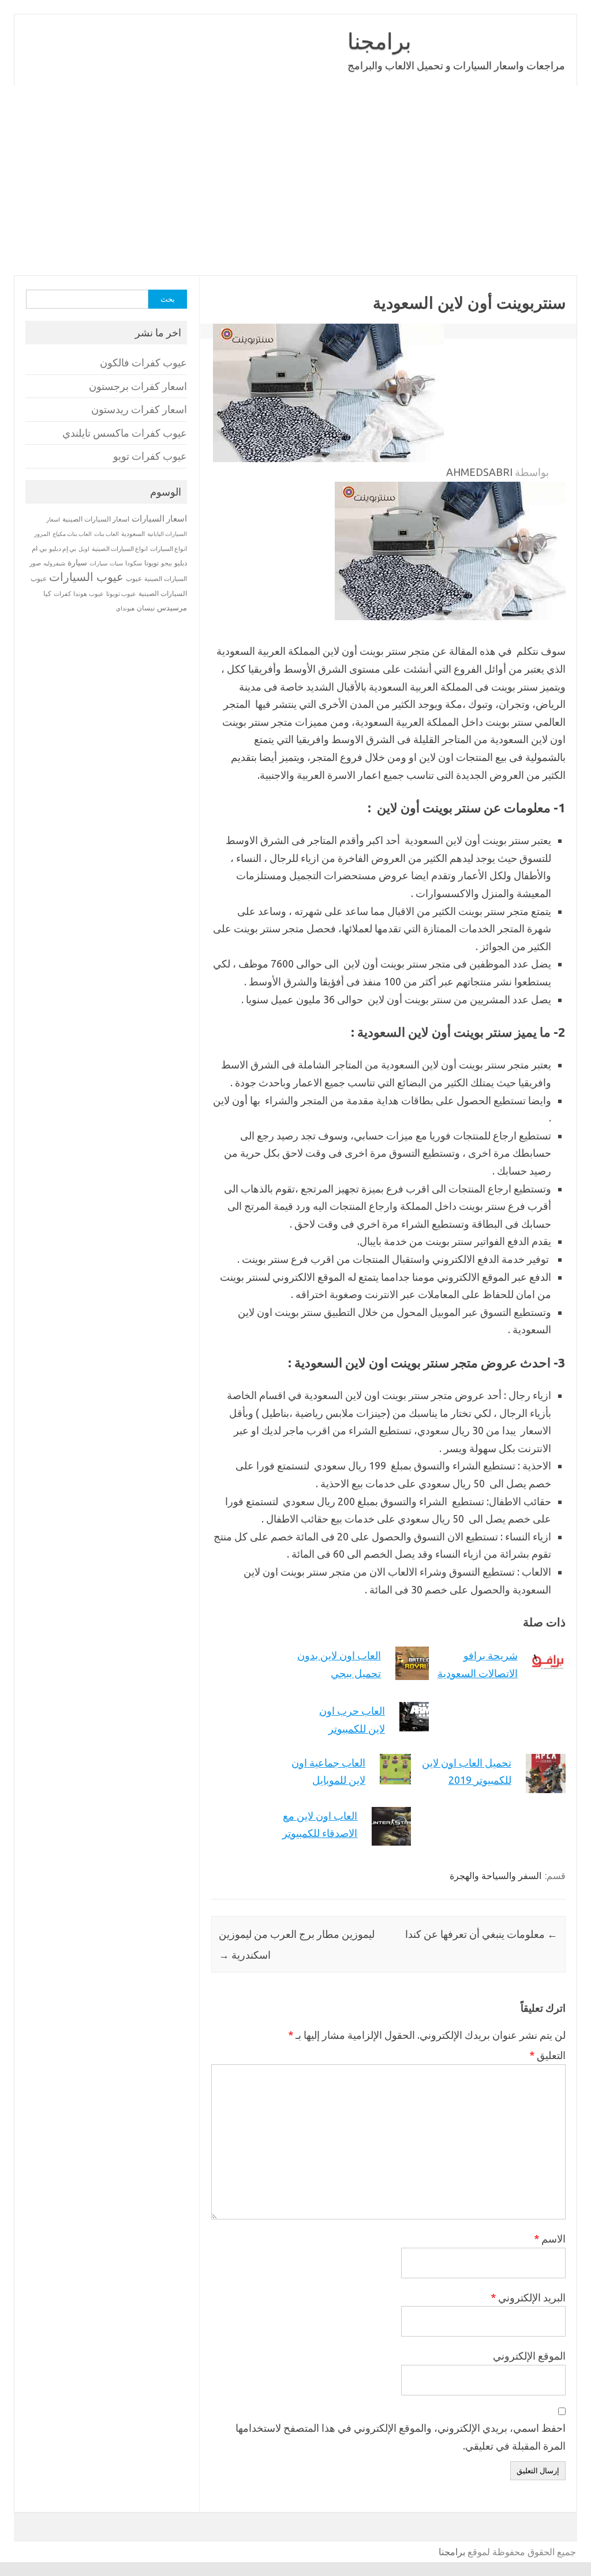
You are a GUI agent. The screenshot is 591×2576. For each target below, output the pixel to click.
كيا (47, 593)
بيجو (167, 563)
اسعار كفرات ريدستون (139, 409)
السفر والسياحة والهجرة (495, 1876)
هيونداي (125, 608)
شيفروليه (54, 563)
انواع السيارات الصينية (120, 549)
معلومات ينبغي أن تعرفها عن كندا (481, 1934)
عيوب (134, 578)
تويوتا (152, 563)
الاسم (550, 2238)
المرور (42, 534)
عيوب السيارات (86, 577)
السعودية (133, 534)
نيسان (146, 608)
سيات (116, 563)
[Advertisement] (295, 181)
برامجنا (379, 41)
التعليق (547, 2055)
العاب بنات (106, 534)
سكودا (134, 563)
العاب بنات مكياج (72, 534)
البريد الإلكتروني (528, 2297)
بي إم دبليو (63, 549)
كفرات (62, 594)
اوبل (84, 549)
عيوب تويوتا (121, 594)
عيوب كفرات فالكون (143, 363)
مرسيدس (172, 608)
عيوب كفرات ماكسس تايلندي (125, 433)
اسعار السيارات (159, 518)
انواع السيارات (169, 549)
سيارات (98, 563)
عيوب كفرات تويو (150, 456)
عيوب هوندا (89, 594)
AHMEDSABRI (479, 472)
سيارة (77, 563)
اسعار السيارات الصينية (96, 519)
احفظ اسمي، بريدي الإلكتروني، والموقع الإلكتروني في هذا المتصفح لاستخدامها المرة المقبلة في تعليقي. (401, 2437)
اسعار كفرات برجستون (138, 386)
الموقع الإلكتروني (529, 2356)
